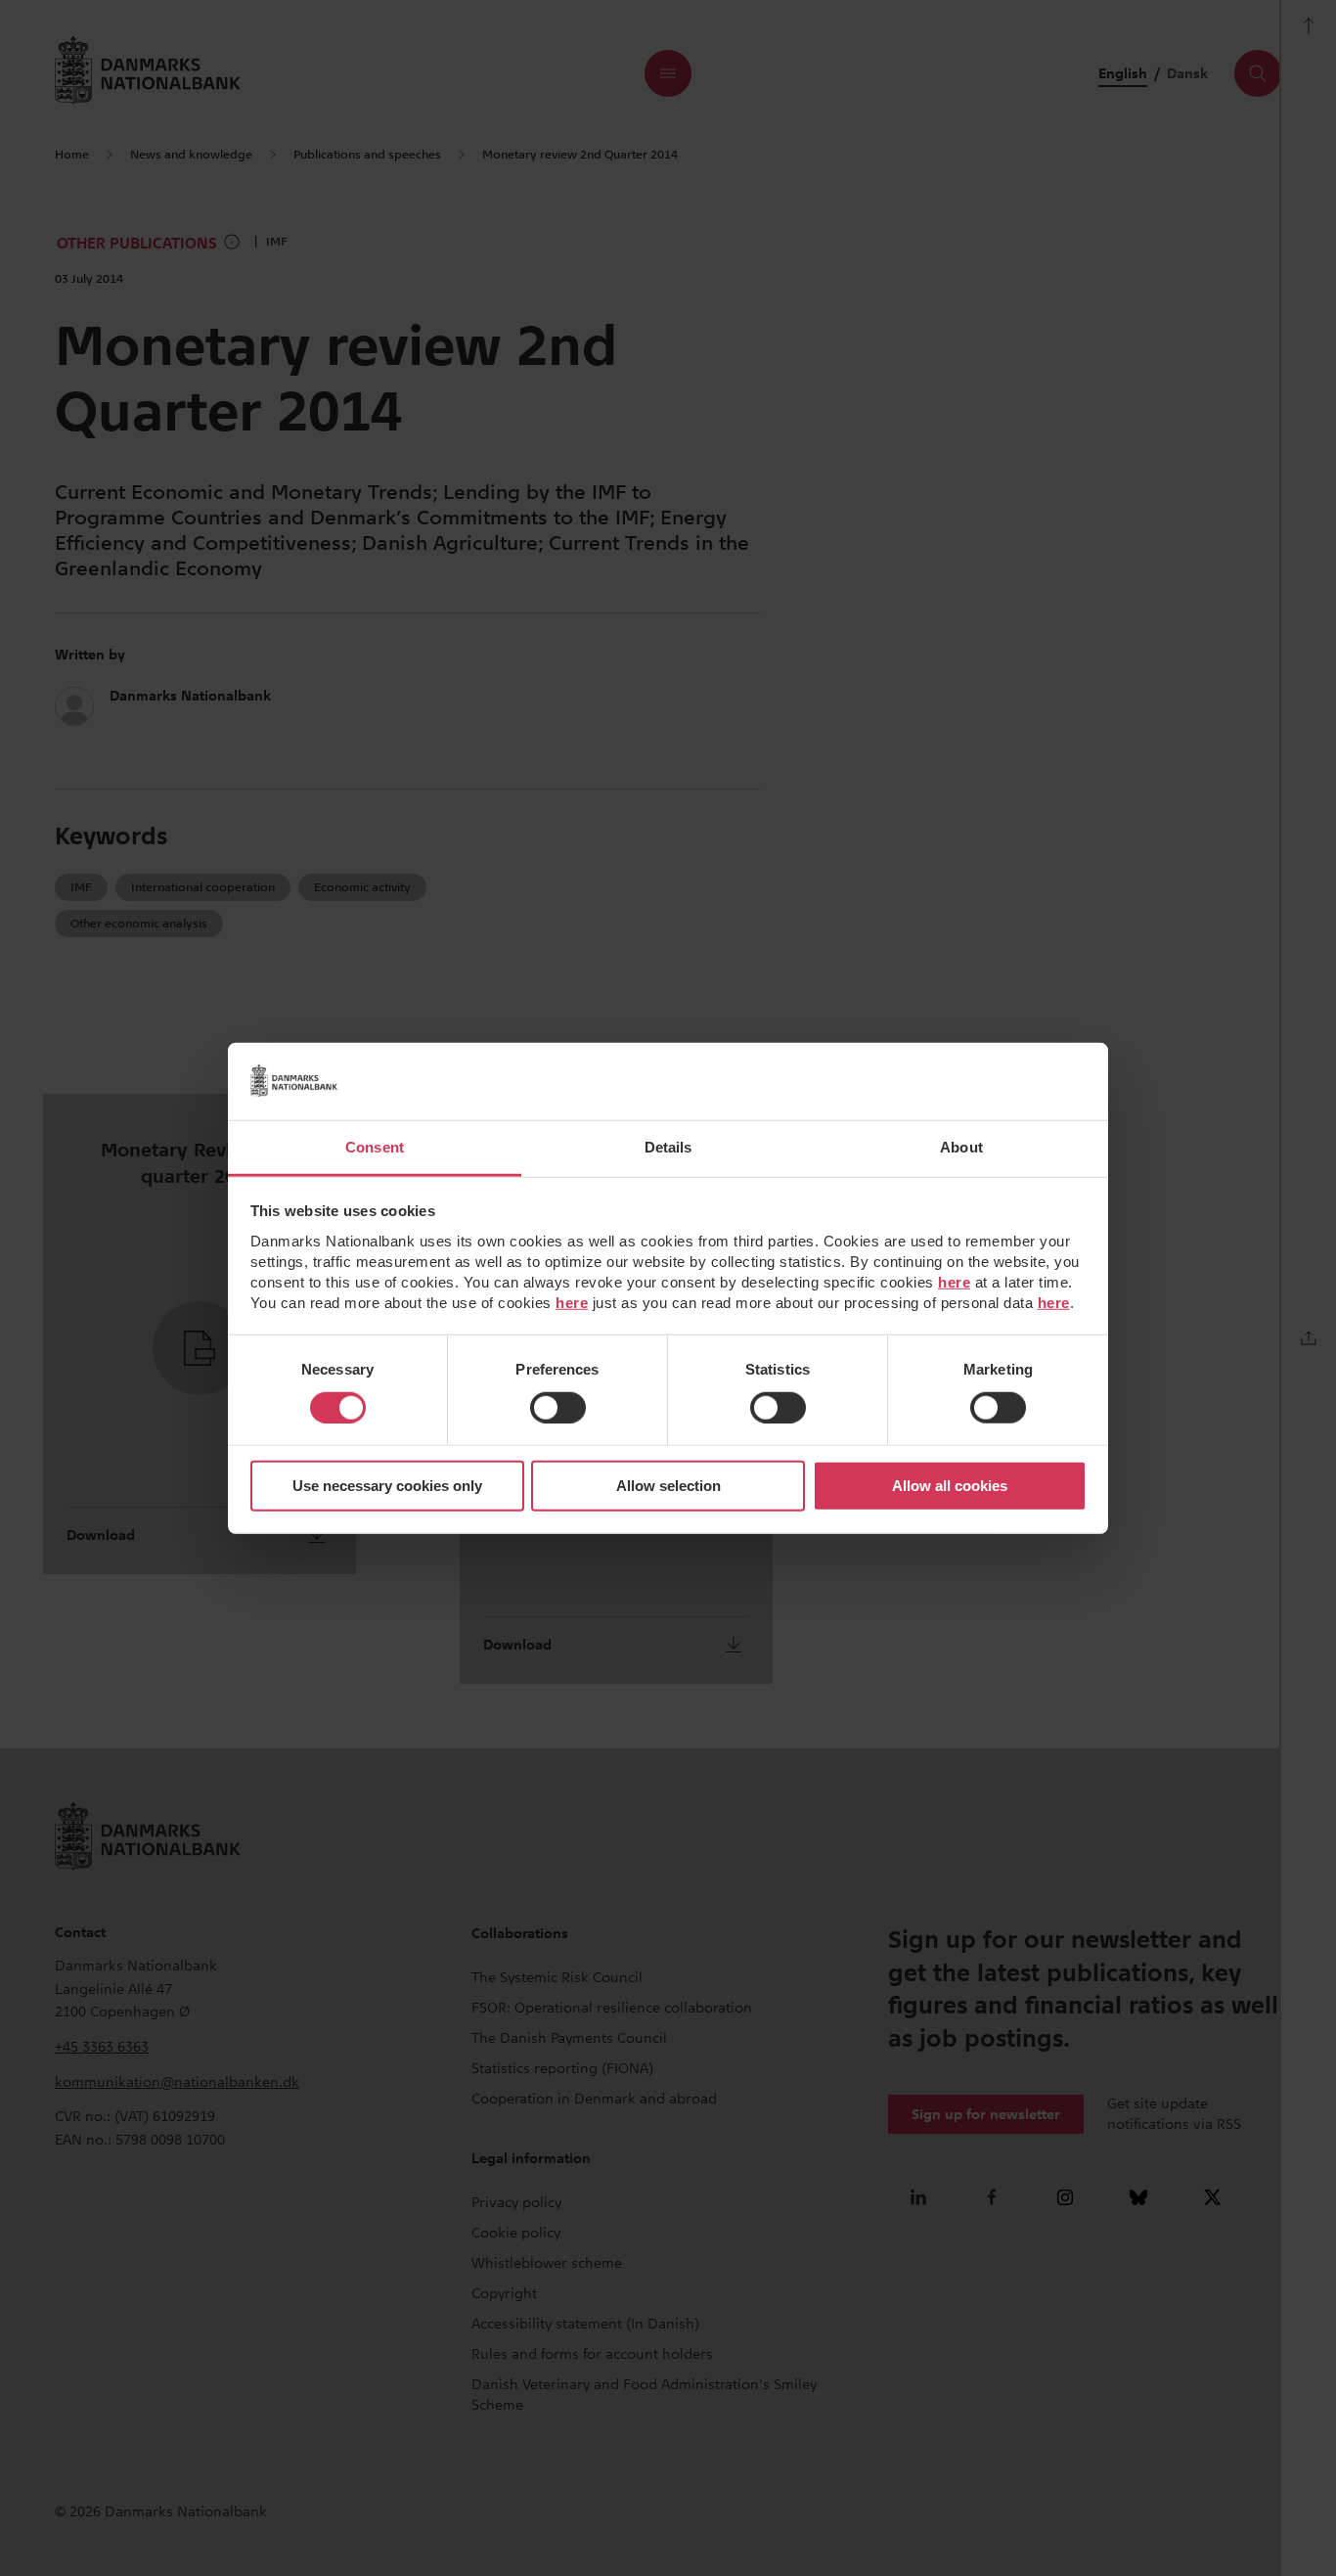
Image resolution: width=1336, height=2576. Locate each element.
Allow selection (668, 1486)
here (954, 1281)
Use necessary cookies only (387, 1486)
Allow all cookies (950, 1486)
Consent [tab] (375, 1146)
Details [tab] (668, 1146)
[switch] (558, 1408)
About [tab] (961, 1146)
